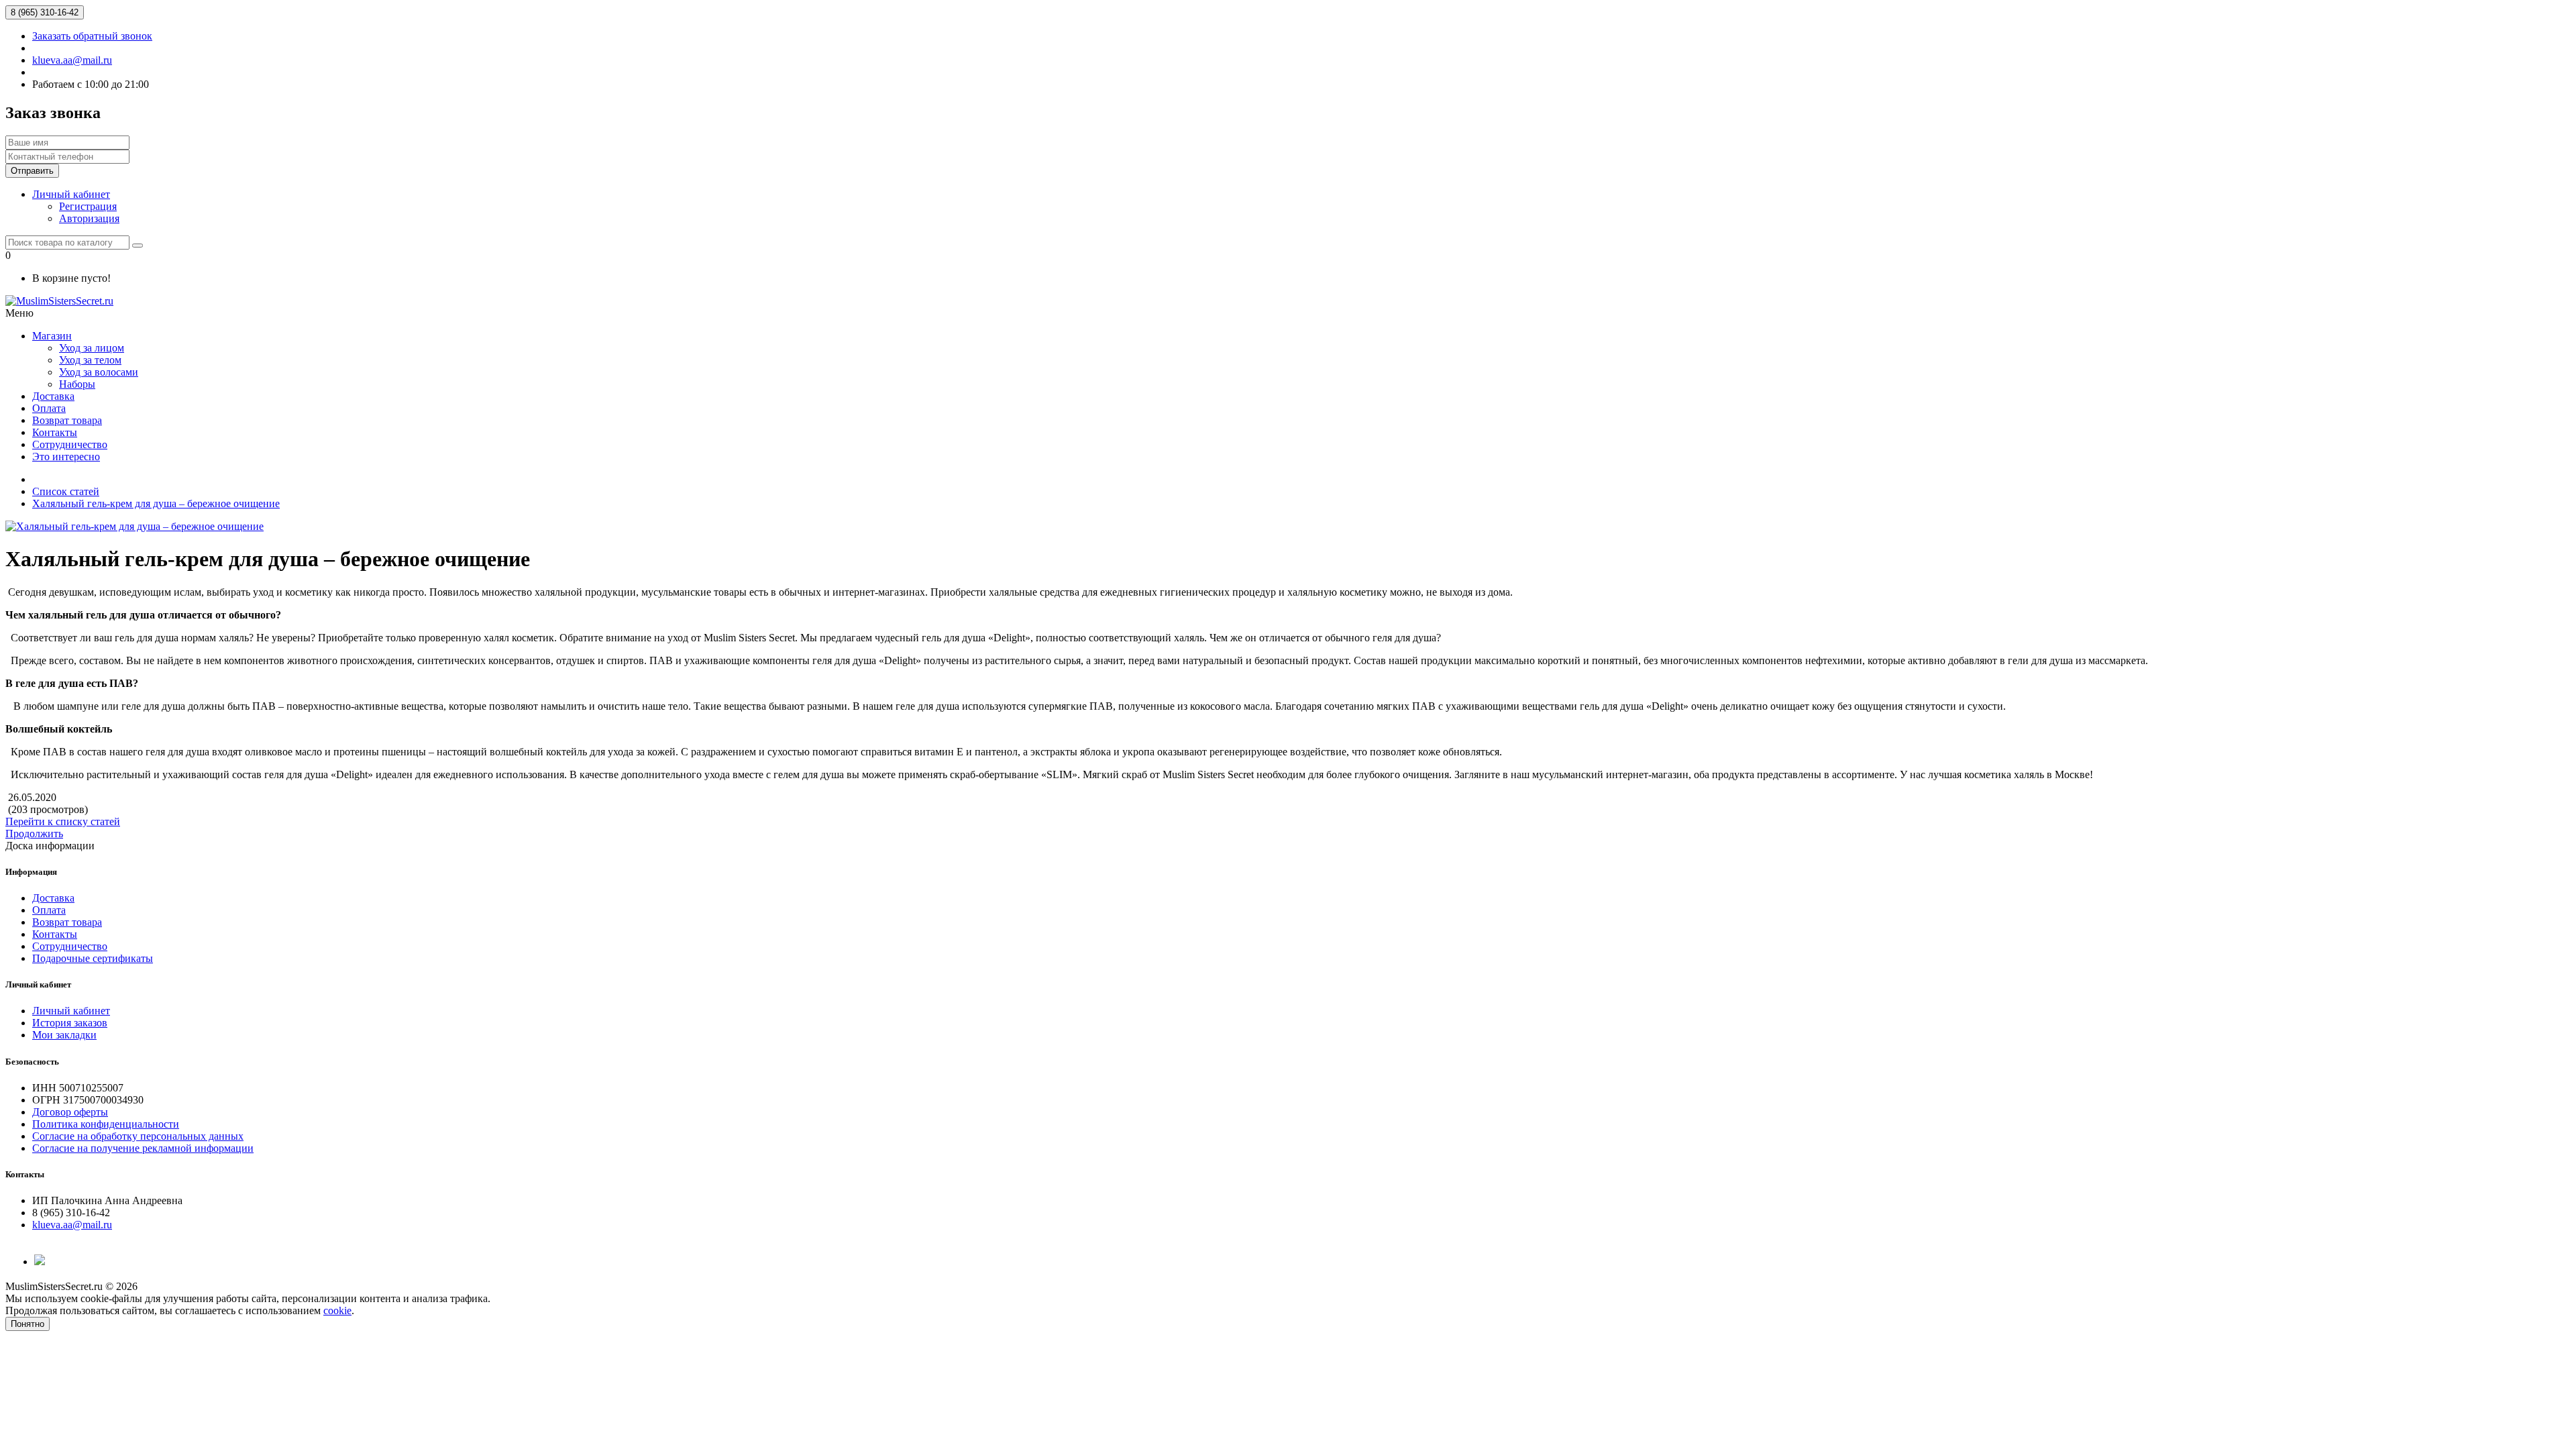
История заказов (70, 1023)
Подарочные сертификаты (93, 958)
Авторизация (89, 218)
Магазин (52, 336)
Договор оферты (70, 1112)
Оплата (49, 408)
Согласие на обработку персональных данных (138, 1136)
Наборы (77, 384)
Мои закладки (64, 1035)
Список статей (66, 491)
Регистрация (88, 206)
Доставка (53, 396)
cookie (337, 1310)
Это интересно (66, 457)
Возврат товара (67, 420)
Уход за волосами (99, 372)
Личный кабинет (71, 1011)
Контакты (55, 432)
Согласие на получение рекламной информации (143, 1148)
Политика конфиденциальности (106, 1124)
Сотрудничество (70, 444)
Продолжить (34, 834)
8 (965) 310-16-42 (45, 12)
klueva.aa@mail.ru (72, 60)
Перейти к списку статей (63, 821)
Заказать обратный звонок (92, 36)
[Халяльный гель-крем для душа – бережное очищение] (135, 526)
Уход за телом (90, 360)
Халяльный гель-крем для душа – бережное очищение (156, 503)
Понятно (28, 1324)
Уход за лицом (92, 348)
